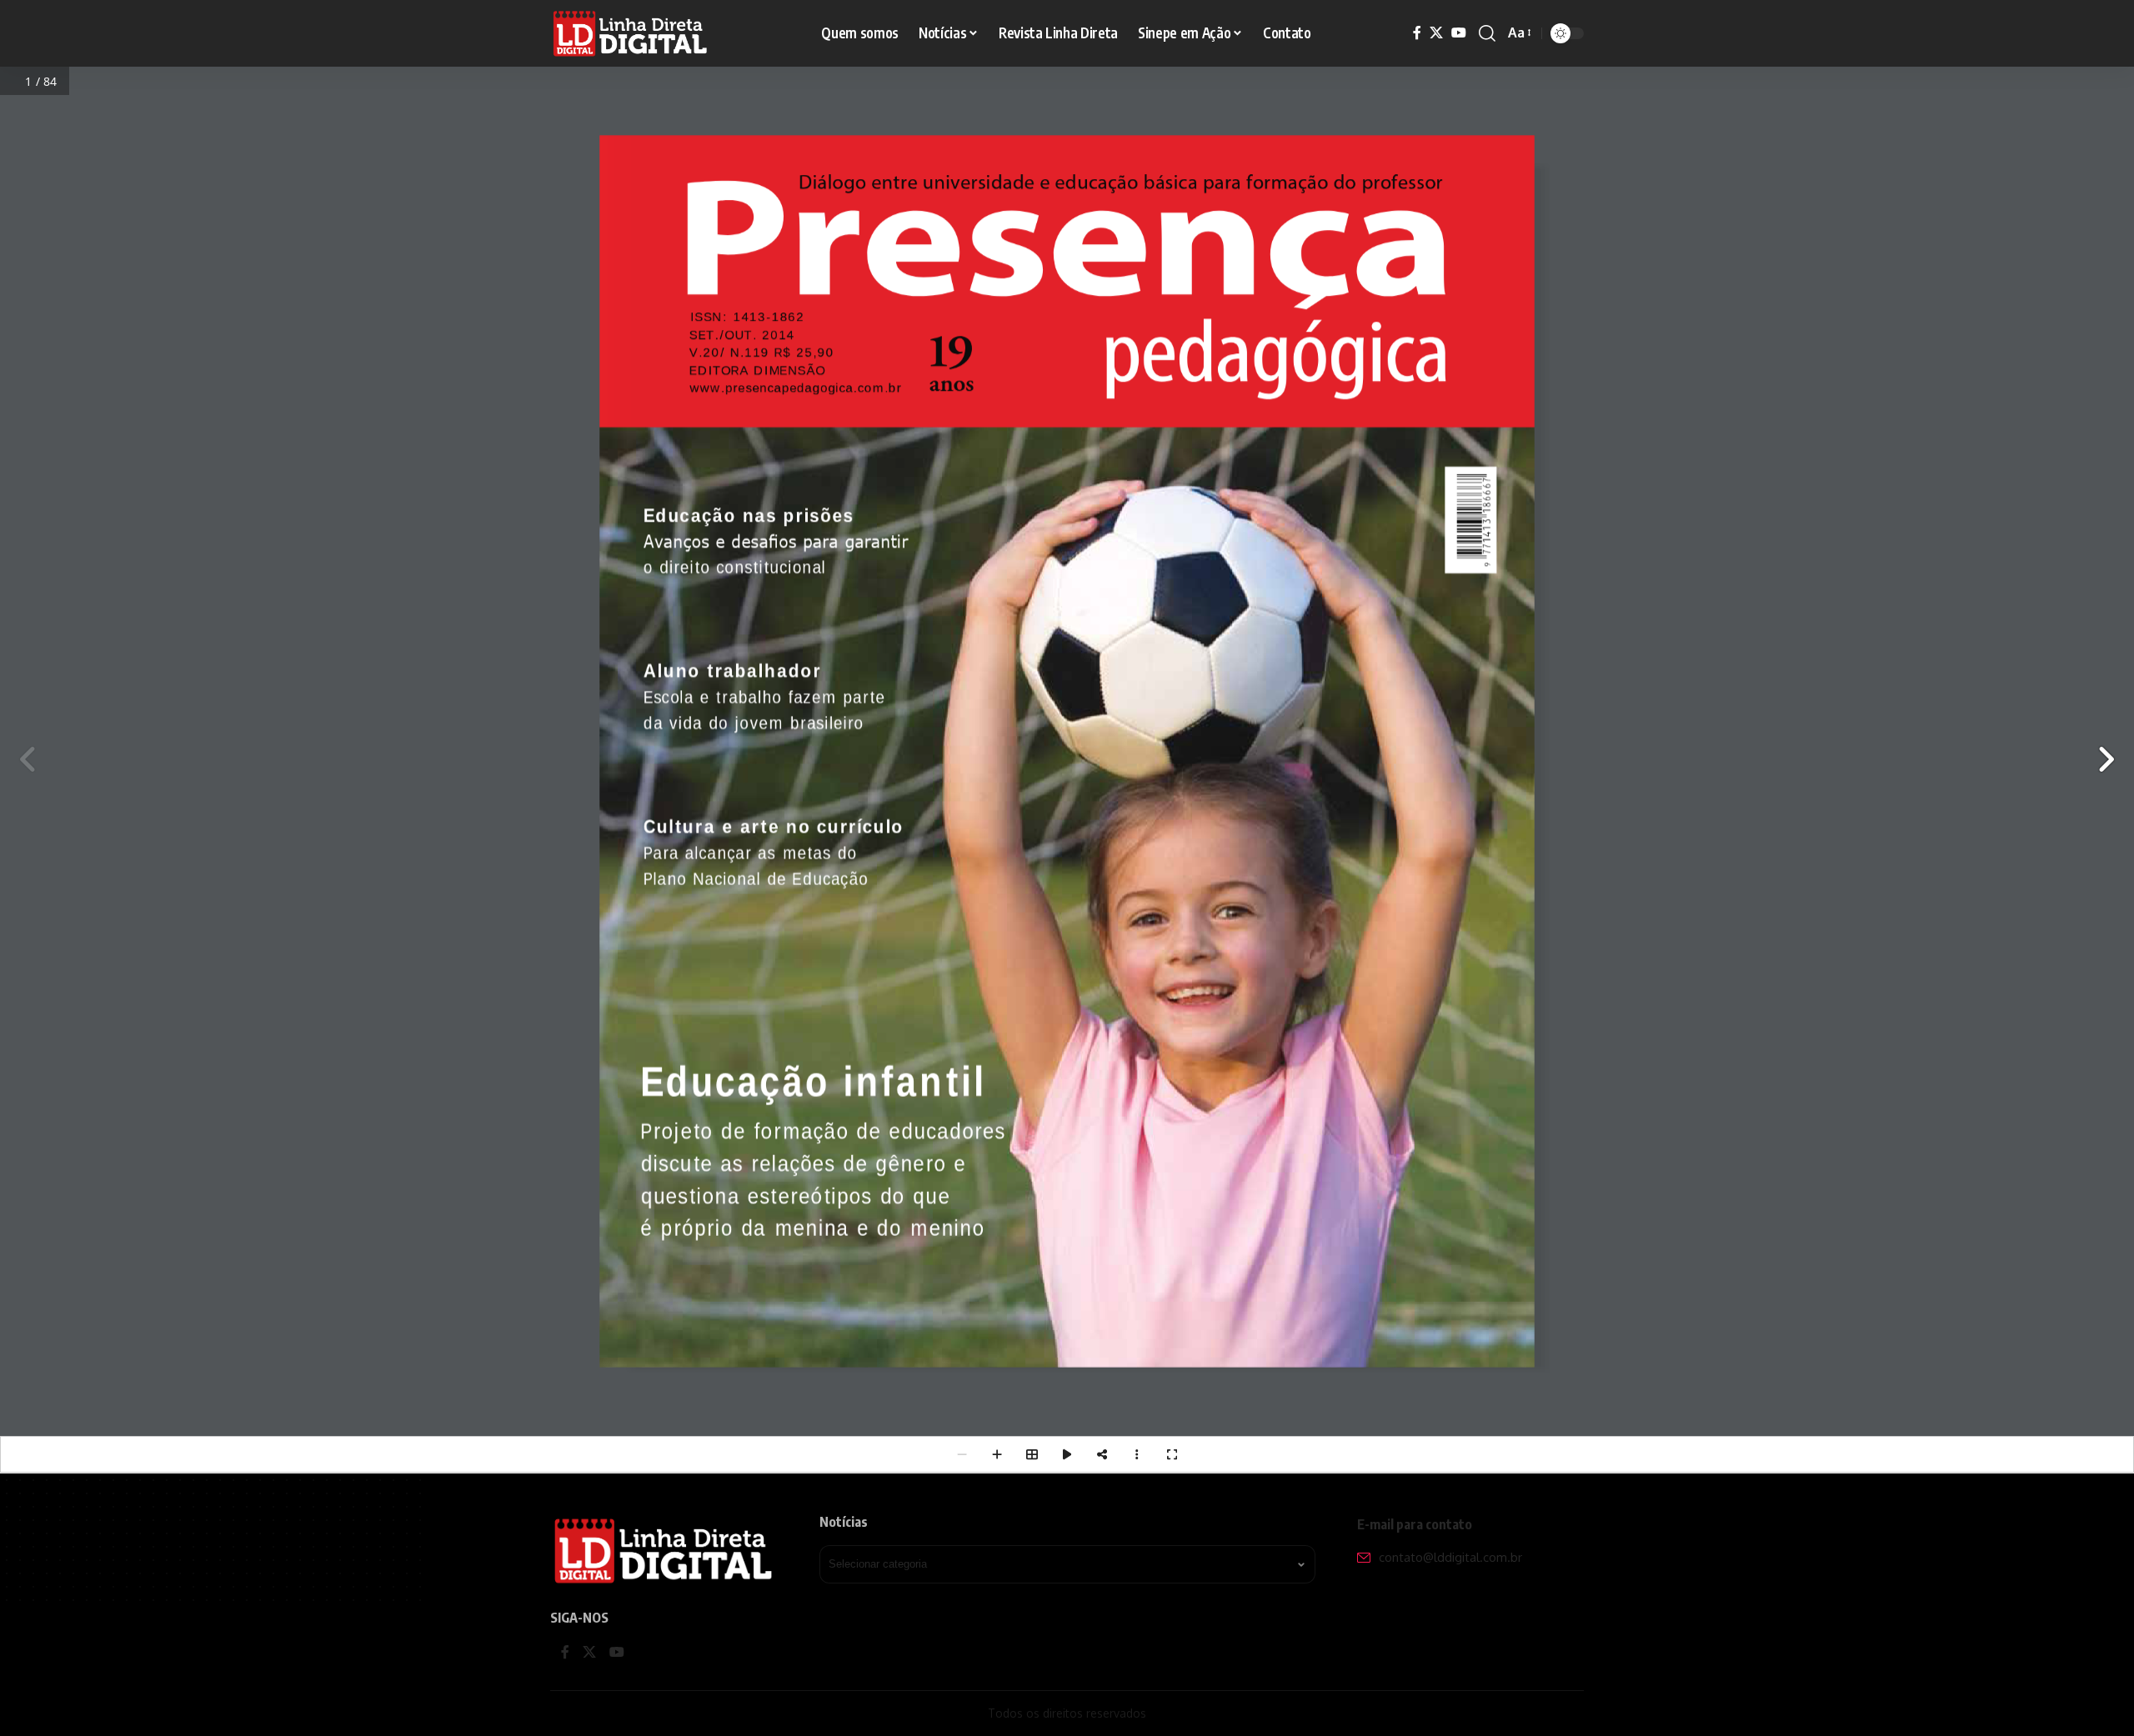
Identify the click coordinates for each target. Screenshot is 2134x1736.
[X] (1436, 33)
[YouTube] (1459, 33)
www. (705, 387)
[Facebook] (1417, 33)
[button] (1487, 33)
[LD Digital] (631, 33)
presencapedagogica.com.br (812, 387)
